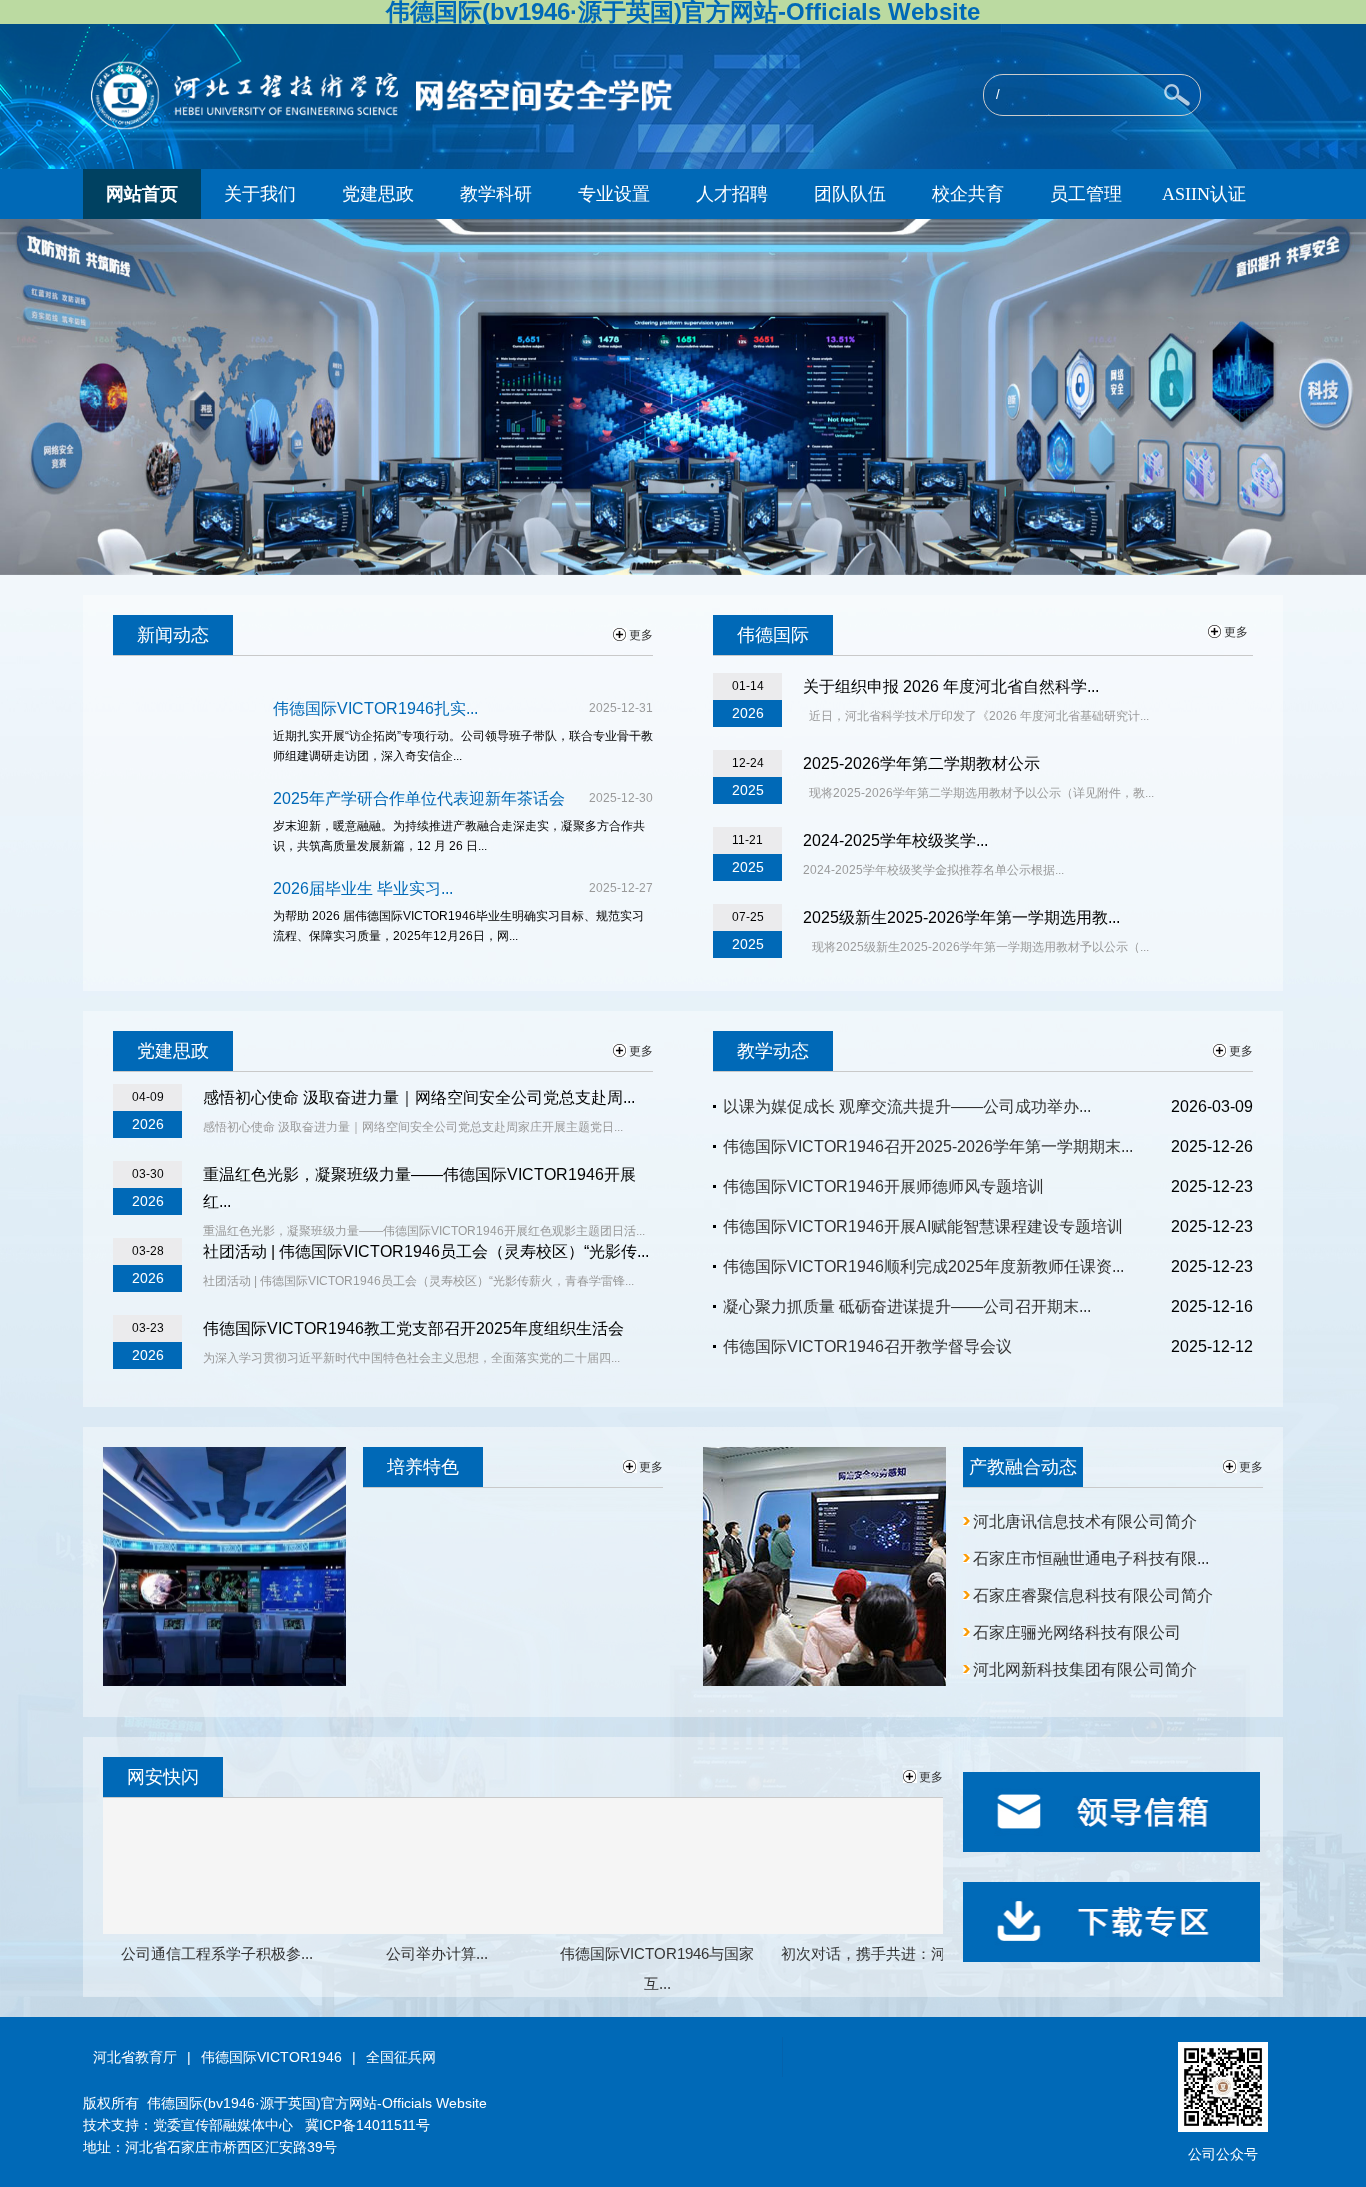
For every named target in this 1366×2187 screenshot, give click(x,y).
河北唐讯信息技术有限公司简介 (1085, 1521)
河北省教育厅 (135, 2057)
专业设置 (614, 194)
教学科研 (496, 194)
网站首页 (142, 194)
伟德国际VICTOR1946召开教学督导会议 (867, 1346)
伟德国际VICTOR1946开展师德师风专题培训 (883, 1186)
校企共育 (968, 194)
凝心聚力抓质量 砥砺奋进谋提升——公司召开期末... (907, 1306)
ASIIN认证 (1204, 194)
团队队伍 (850, 194)
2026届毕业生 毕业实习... (363, 888)
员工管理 (1086, 194)
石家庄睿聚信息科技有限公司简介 (1093, 1595)
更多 (641, 635)
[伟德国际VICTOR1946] (393, 127)
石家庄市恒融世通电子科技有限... (1091, 1558)
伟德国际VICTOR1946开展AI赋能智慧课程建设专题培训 (923, 1226)
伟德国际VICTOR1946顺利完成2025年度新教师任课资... (923, 1266)
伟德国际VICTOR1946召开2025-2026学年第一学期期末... (928, 1146)
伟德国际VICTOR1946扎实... (375, 708)
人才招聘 (732, 194)
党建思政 (378, 194)
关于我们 (260, 194)
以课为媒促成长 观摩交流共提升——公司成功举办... (907, 1106)
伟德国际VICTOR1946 (271, 2057)
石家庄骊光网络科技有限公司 (1077, 1632)
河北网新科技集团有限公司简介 (1085, 1669)
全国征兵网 (401, 2057)
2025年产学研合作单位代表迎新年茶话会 (419, 798)
